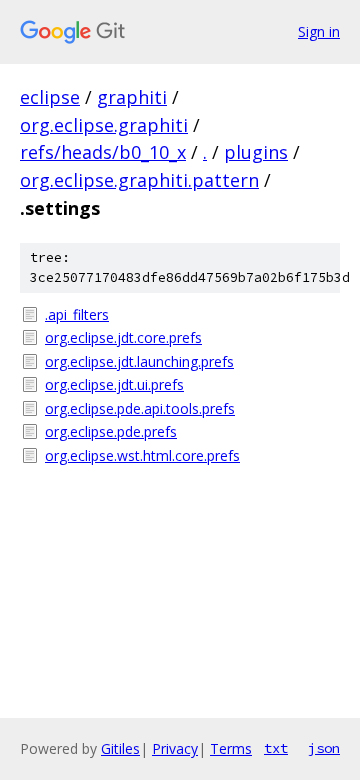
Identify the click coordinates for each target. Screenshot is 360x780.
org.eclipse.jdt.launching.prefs (139, 361)
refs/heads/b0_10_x (103, 152)
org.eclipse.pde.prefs (111, 431)
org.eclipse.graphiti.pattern (139, 180)
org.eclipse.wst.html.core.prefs (142, 455)
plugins (256, 152)
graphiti (132, 97)
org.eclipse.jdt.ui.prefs (114, 384)
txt (276, 748)
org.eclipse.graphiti (104, 125)
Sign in (319, 31)
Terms (231, 748)
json (324, 748)
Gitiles (120, 748)
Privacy (175, 748)
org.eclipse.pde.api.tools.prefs (140, 408)
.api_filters (77, 314)
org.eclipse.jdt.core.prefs (123, 337)
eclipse (50, 97)
